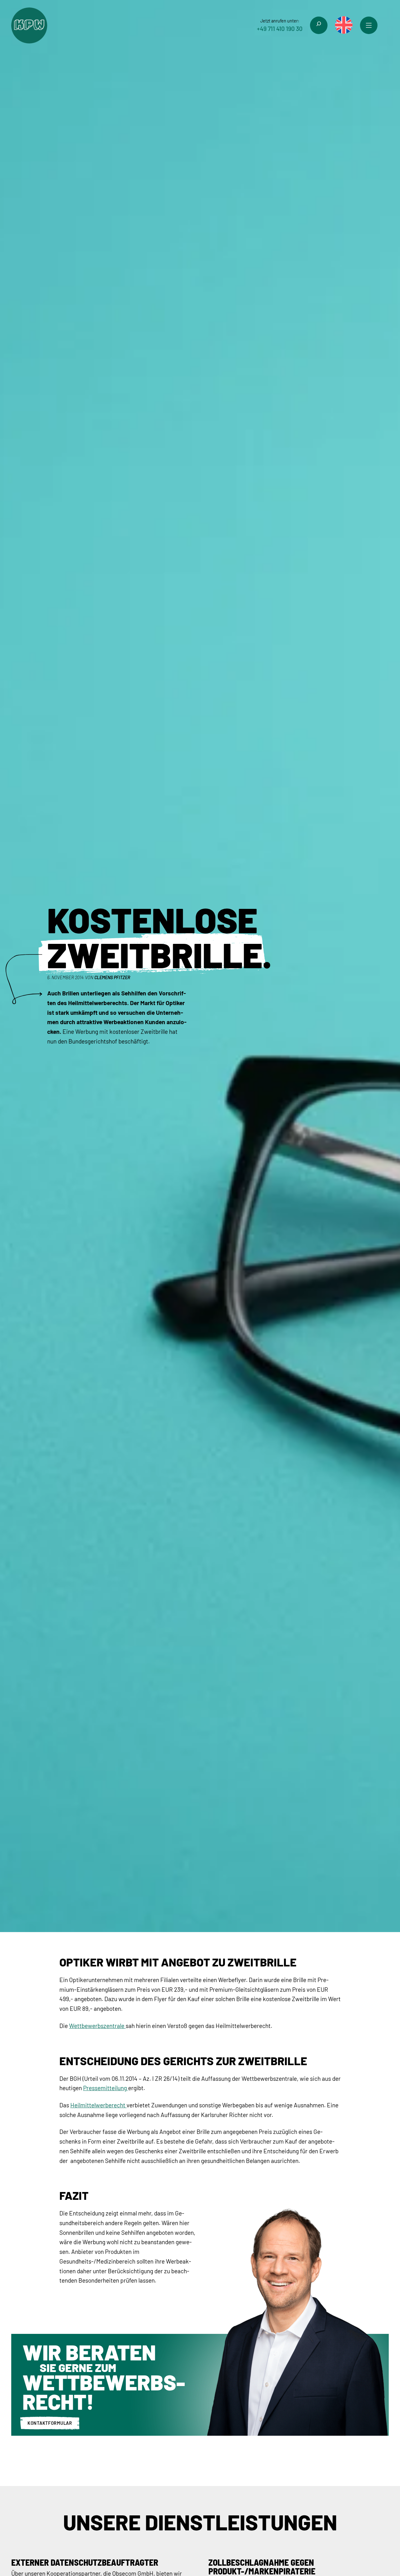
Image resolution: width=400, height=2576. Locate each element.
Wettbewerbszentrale (97, 2026)
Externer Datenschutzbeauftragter (85, 2562)
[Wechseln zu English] (344, 25)
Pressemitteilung (106, 2088)
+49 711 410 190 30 (280, 29)
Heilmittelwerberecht (98, 2105)
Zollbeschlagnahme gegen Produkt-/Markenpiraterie (262, 2567)
